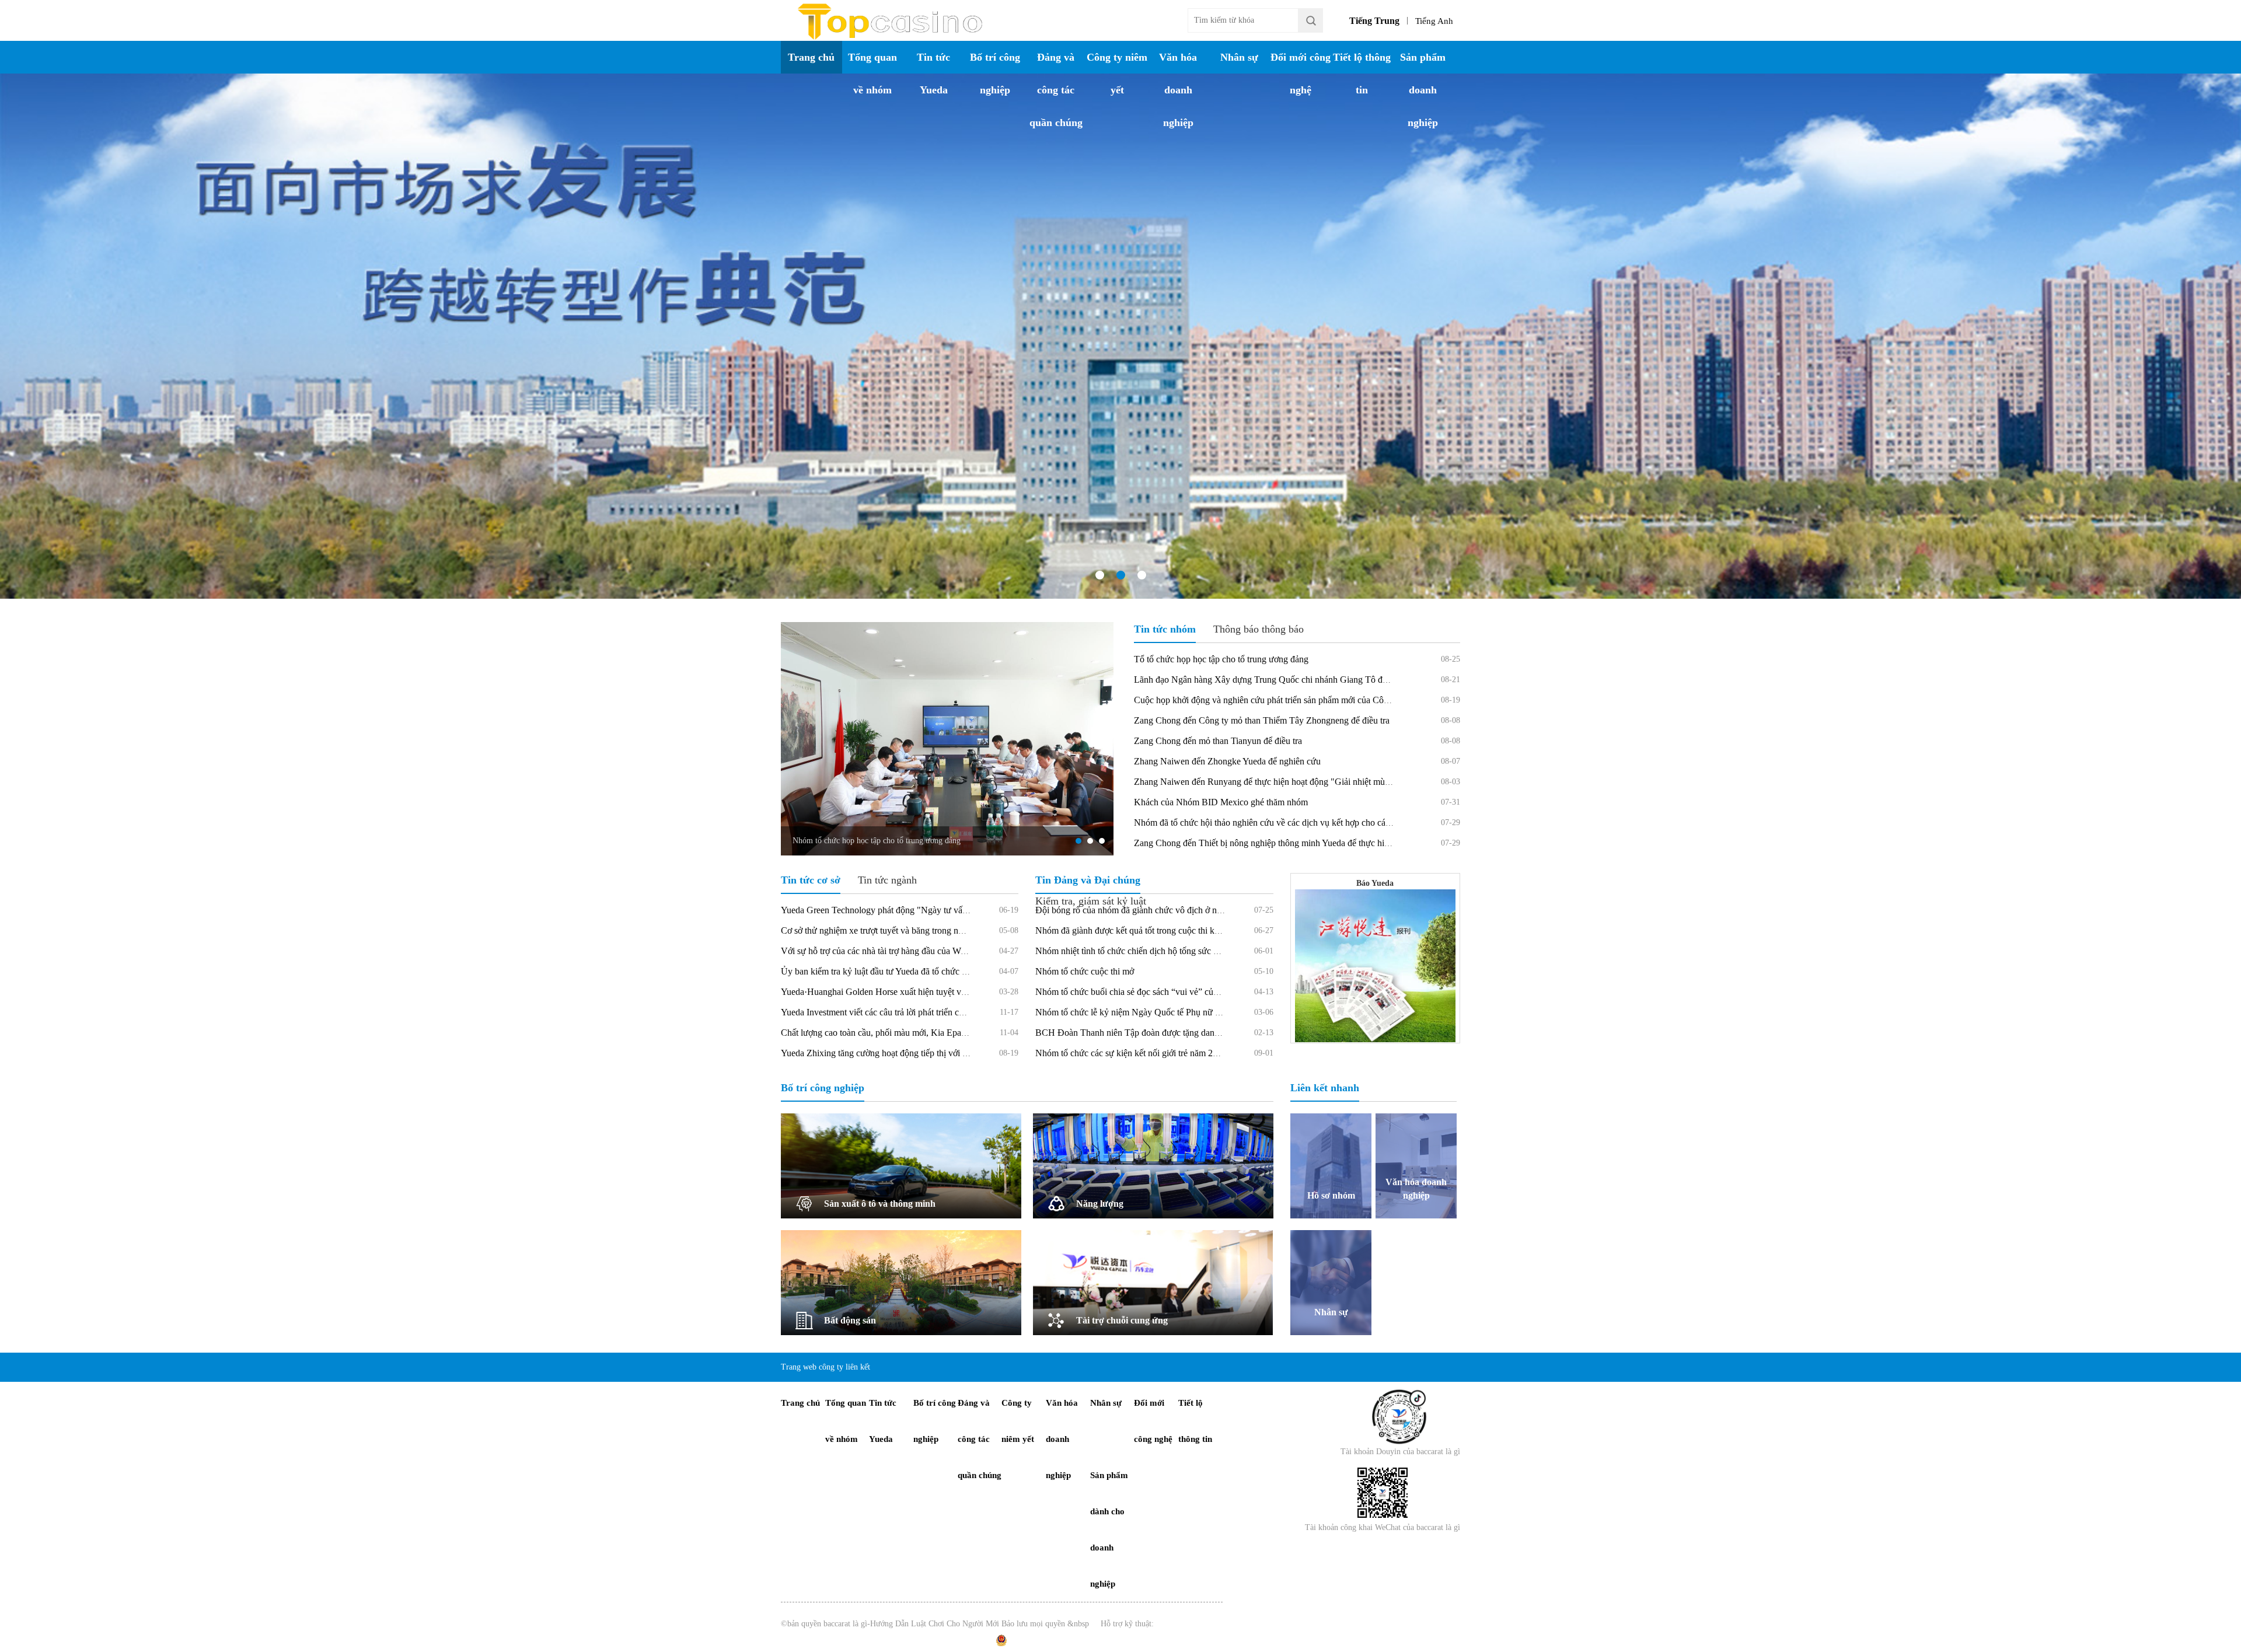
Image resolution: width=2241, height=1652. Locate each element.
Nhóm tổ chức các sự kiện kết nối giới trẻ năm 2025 (1131, 1053)
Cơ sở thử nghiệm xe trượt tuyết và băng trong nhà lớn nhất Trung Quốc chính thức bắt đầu (949, 930)
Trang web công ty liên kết (825, 1367)
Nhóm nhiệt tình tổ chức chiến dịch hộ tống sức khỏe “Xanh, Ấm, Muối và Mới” (1185, 951)
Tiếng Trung (1374, 21)
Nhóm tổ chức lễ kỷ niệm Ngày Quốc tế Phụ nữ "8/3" (1135, 1012)
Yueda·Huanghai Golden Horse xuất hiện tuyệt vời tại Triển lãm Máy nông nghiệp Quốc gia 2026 (961, 992)
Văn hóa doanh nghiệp (1178, 90)
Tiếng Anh (1434, 21)
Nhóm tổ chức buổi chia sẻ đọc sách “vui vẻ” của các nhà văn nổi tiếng (1167, 992)
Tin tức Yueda (933, 74)
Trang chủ (811, 57)
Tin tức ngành (887, 880)
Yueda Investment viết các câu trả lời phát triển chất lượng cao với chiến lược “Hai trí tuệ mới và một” (968, 1012)
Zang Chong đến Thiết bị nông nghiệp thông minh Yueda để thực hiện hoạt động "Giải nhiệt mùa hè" (1321, 843)
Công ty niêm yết (1117, 74)
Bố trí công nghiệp (995, 74)
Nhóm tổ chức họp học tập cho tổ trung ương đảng (877, 841)
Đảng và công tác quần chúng (1056, 90)
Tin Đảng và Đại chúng (1088, 880)
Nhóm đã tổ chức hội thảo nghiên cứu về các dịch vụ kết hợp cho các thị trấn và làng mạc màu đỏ (1314, 822)
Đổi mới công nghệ (1301, 74)
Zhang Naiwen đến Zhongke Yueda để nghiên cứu (1227, 761)
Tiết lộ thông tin (1362, 74)
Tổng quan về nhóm (872, 74)
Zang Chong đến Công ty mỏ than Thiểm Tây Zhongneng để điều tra (1262, 720)
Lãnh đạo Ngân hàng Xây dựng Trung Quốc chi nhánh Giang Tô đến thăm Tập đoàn (1291, 680)
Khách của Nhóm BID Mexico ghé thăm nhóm (1221, 802)
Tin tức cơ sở (811, 880)
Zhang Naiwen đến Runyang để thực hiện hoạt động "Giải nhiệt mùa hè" (1269, 782)
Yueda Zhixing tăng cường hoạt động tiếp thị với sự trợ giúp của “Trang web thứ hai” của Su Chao (963, 1053)
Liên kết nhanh (1325, 1088)
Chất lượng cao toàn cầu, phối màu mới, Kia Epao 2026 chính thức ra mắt (917, 1033)
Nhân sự (1239, 57)
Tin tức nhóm (1165, 629)
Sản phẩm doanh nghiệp (1423, 90)
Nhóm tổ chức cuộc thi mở (1085, 971)
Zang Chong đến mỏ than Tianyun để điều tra (1218, 741)
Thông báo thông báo (1259, 629)
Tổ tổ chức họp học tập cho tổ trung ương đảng (1221, 659)
